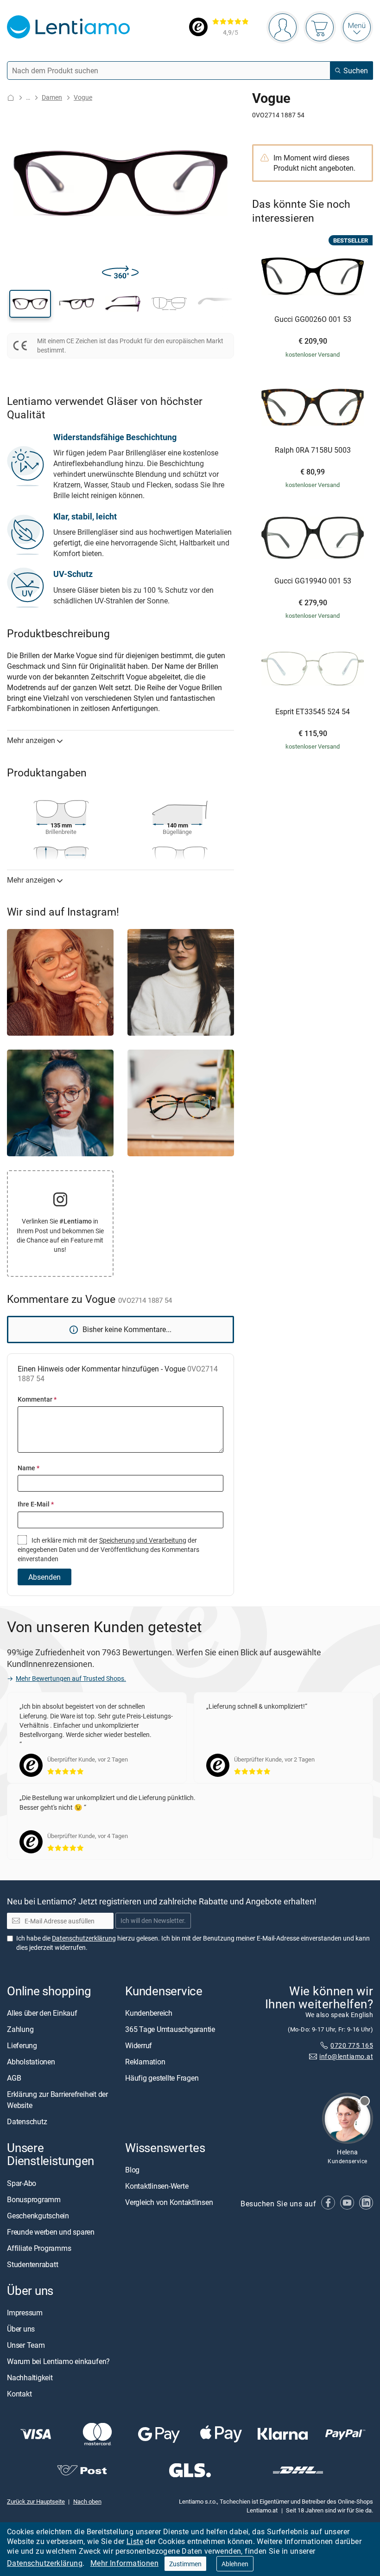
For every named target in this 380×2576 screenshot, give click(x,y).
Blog (132, 2170)
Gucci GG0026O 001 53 (313, 320)
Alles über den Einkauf (42, 2013)
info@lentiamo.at (346, 2057)
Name (28, 1468)
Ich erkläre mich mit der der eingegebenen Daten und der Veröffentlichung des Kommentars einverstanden (108, 1550)
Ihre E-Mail (36, 1504)
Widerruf (139, 2046)
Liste (135, 2541)
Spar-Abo (22, 2183)
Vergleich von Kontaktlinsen (169, 2203)
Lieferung (22, 2046)
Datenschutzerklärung (45, 2563)
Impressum (25, 2313)
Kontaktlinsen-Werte (157, 2186)
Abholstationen (31, 2062)
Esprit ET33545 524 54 (313, 712)
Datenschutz (27, 2122)
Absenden (44, 1577)
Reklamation (145, 2062)
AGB (14, 2078)
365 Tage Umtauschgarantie (170, 2030)
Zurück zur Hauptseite (36, 2502)
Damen (52, 97)
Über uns (21, 2329)
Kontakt (19, 2394)
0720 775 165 (352, 2045)
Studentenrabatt (32, 2264)
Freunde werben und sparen (51, 2232)
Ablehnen (235, 2564)
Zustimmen (185, 2564)
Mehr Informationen (124, 2563)
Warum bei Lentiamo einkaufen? (58, 2361)
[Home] (11, 98)
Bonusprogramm (34, 2199)
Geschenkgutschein (38, 2216)
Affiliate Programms (39, 2248)
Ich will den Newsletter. (153, 1921)
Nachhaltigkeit (30, 2377)
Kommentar (37, 1399)
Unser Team (26, 2345)
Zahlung (20, 2030)
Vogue (83, 97)
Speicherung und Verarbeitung (143, 1540)
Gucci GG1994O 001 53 (313, 581)
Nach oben (87, 2502)
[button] (30, 304)
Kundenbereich (149, 2013)
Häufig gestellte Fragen (162, 2078)
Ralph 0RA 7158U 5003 (313, 450)
